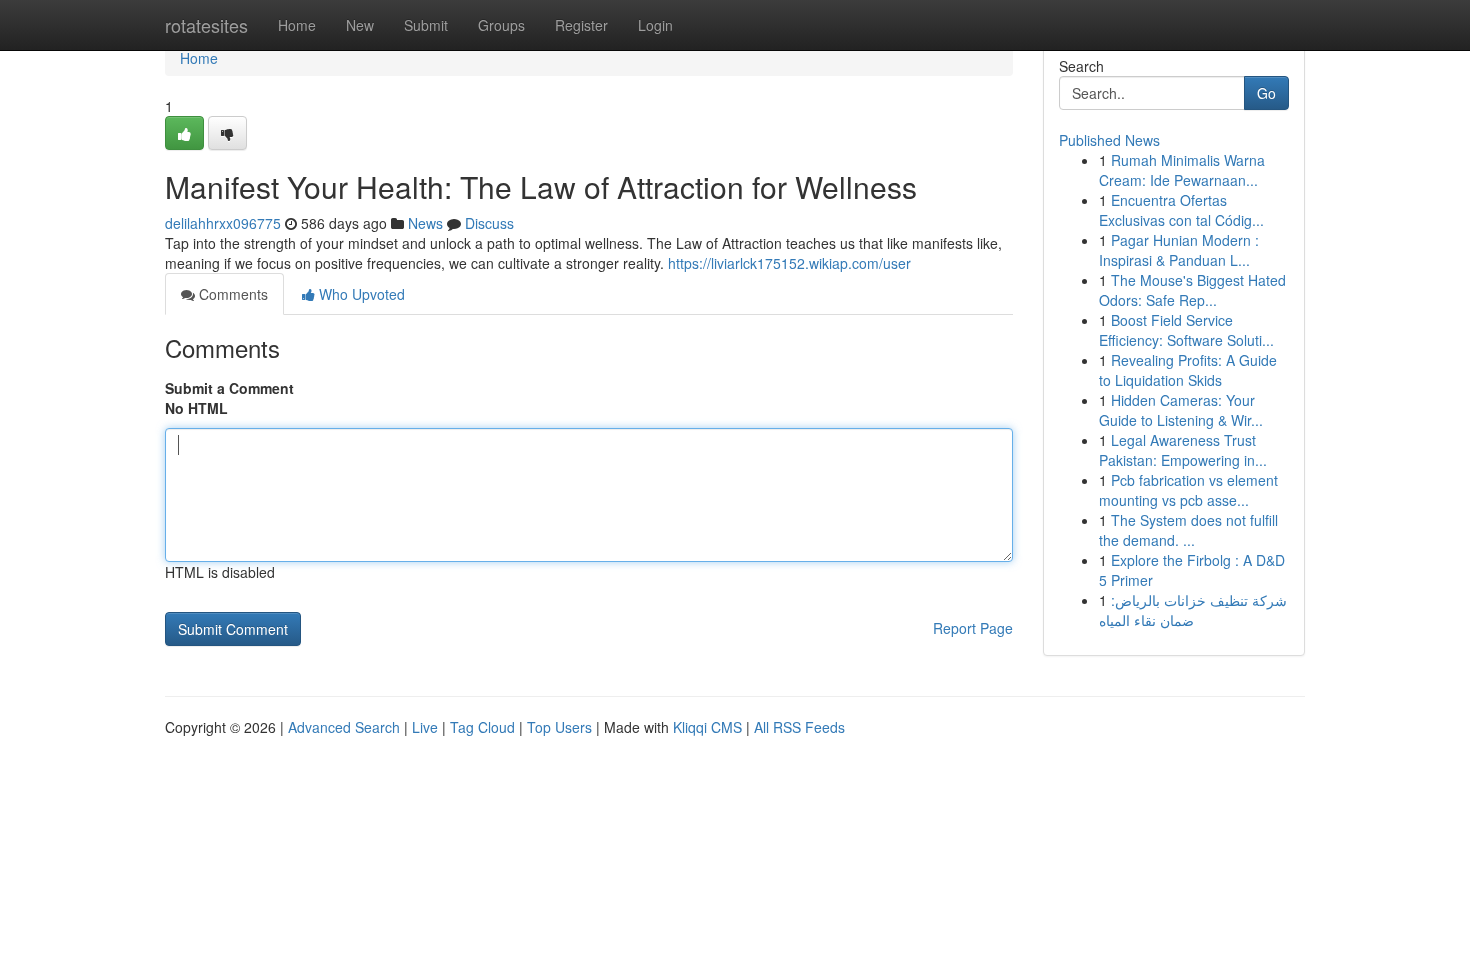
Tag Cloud (482, 727)
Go (1266, 93)
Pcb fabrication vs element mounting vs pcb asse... (1188, 490)
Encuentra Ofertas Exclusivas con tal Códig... (1181, 210)
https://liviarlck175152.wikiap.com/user (789, 263)
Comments (231, 294)
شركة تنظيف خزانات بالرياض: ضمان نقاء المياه (1193, 610)
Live (425, 727)
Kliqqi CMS (707, 727)
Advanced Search (344, 727)
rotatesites (206, 25)
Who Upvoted (360, 294)
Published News (1109, 140)
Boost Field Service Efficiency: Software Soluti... (1186, 330)
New (360, 25)
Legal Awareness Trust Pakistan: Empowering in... (1183, 450)
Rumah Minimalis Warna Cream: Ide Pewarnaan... (1182, 170)
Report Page (973, 628)
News (425, 223)
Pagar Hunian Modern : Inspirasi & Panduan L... (1179, 250)
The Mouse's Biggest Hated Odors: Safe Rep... (1192, 290)
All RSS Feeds (799, 727)
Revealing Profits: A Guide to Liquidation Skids (1188, 370)
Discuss (489, 223)
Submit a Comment (229, 388)
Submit (426, 25)
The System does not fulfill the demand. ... (1188, 530)
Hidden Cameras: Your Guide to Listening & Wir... (1181, 410)
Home (297, 25)
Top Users (559, 727)
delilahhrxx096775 (223, 223)
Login (655, 25)
